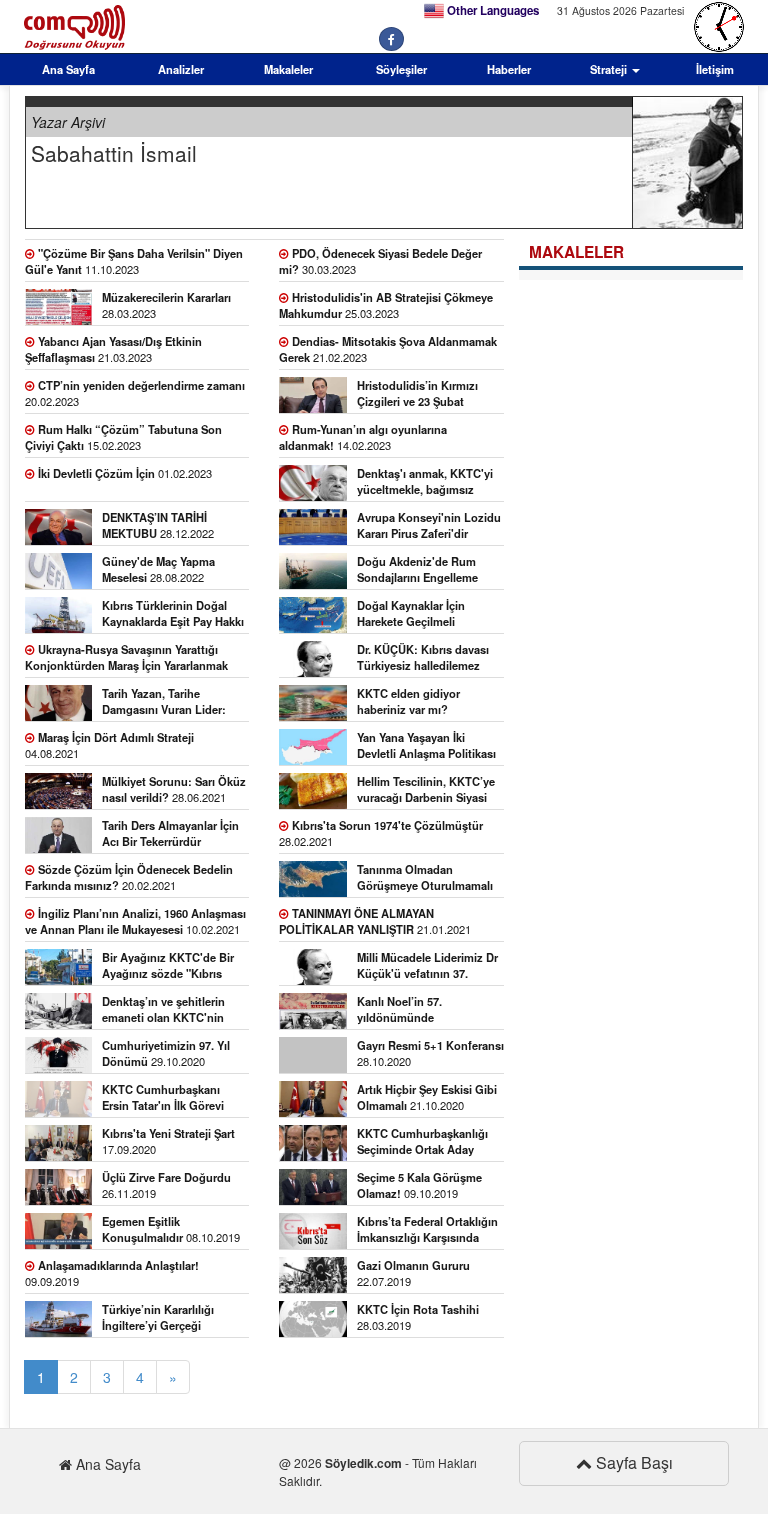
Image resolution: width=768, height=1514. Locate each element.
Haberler (509, 69)
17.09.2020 (168, 1141)
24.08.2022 (173, 615)
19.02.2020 (422, 1143)
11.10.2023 (134, 261)
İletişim (715, 69)
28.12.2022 (158, 525)
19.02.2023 (417, 395)
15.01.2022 (423, 659)
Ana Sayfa (68, 69)
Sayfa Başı (632, 1462)
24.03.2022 (126, 659)
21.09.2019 (388, 1231)
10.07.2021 (426, 747)
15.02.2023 (123, 437)
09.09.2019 (112, 1273)
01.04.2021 (426, 791)
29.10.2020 (166, 1053)
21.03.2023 (113, 349)
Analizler (181, 69)
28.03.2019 (418, 1317)
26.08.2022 (378, 571)
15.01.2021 (388, 967)
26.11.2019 (166, 1185)
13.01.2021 (163, 1011)
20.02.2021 (129, 877)
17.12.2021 (408, 703)
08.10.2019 (171, 1229)
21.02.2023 (388, 349)
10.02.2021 (135, 921)
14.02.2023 (363, 437)
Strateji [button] (610, 69)
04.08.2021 (109, 745)
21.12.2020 (389, 1011)
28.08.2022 (158, 569)
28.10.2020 (430, 1053)
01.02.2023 (125, 473)
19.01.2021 (129, 967)
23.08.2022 (411, 615)
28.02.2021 (381, 833)
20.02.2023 (135, 393)
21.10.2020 (427, 1097)
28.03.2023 (166, 305)
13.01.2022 (125, 703)
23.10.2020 (163, 1099)
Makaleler (288, 69)
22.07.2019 (413, 1273)
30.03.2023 (380, 261)
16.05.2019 (131, 1319)
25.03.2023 (386, 305)
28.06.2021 (174, 789)
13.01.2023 (385, 483)
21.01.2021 (375, 921)
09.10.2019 (419, 1185)
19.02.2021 (425, 879)
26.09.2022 (429, 527)
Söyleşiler (401, 69)
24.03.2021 (170, 835)
